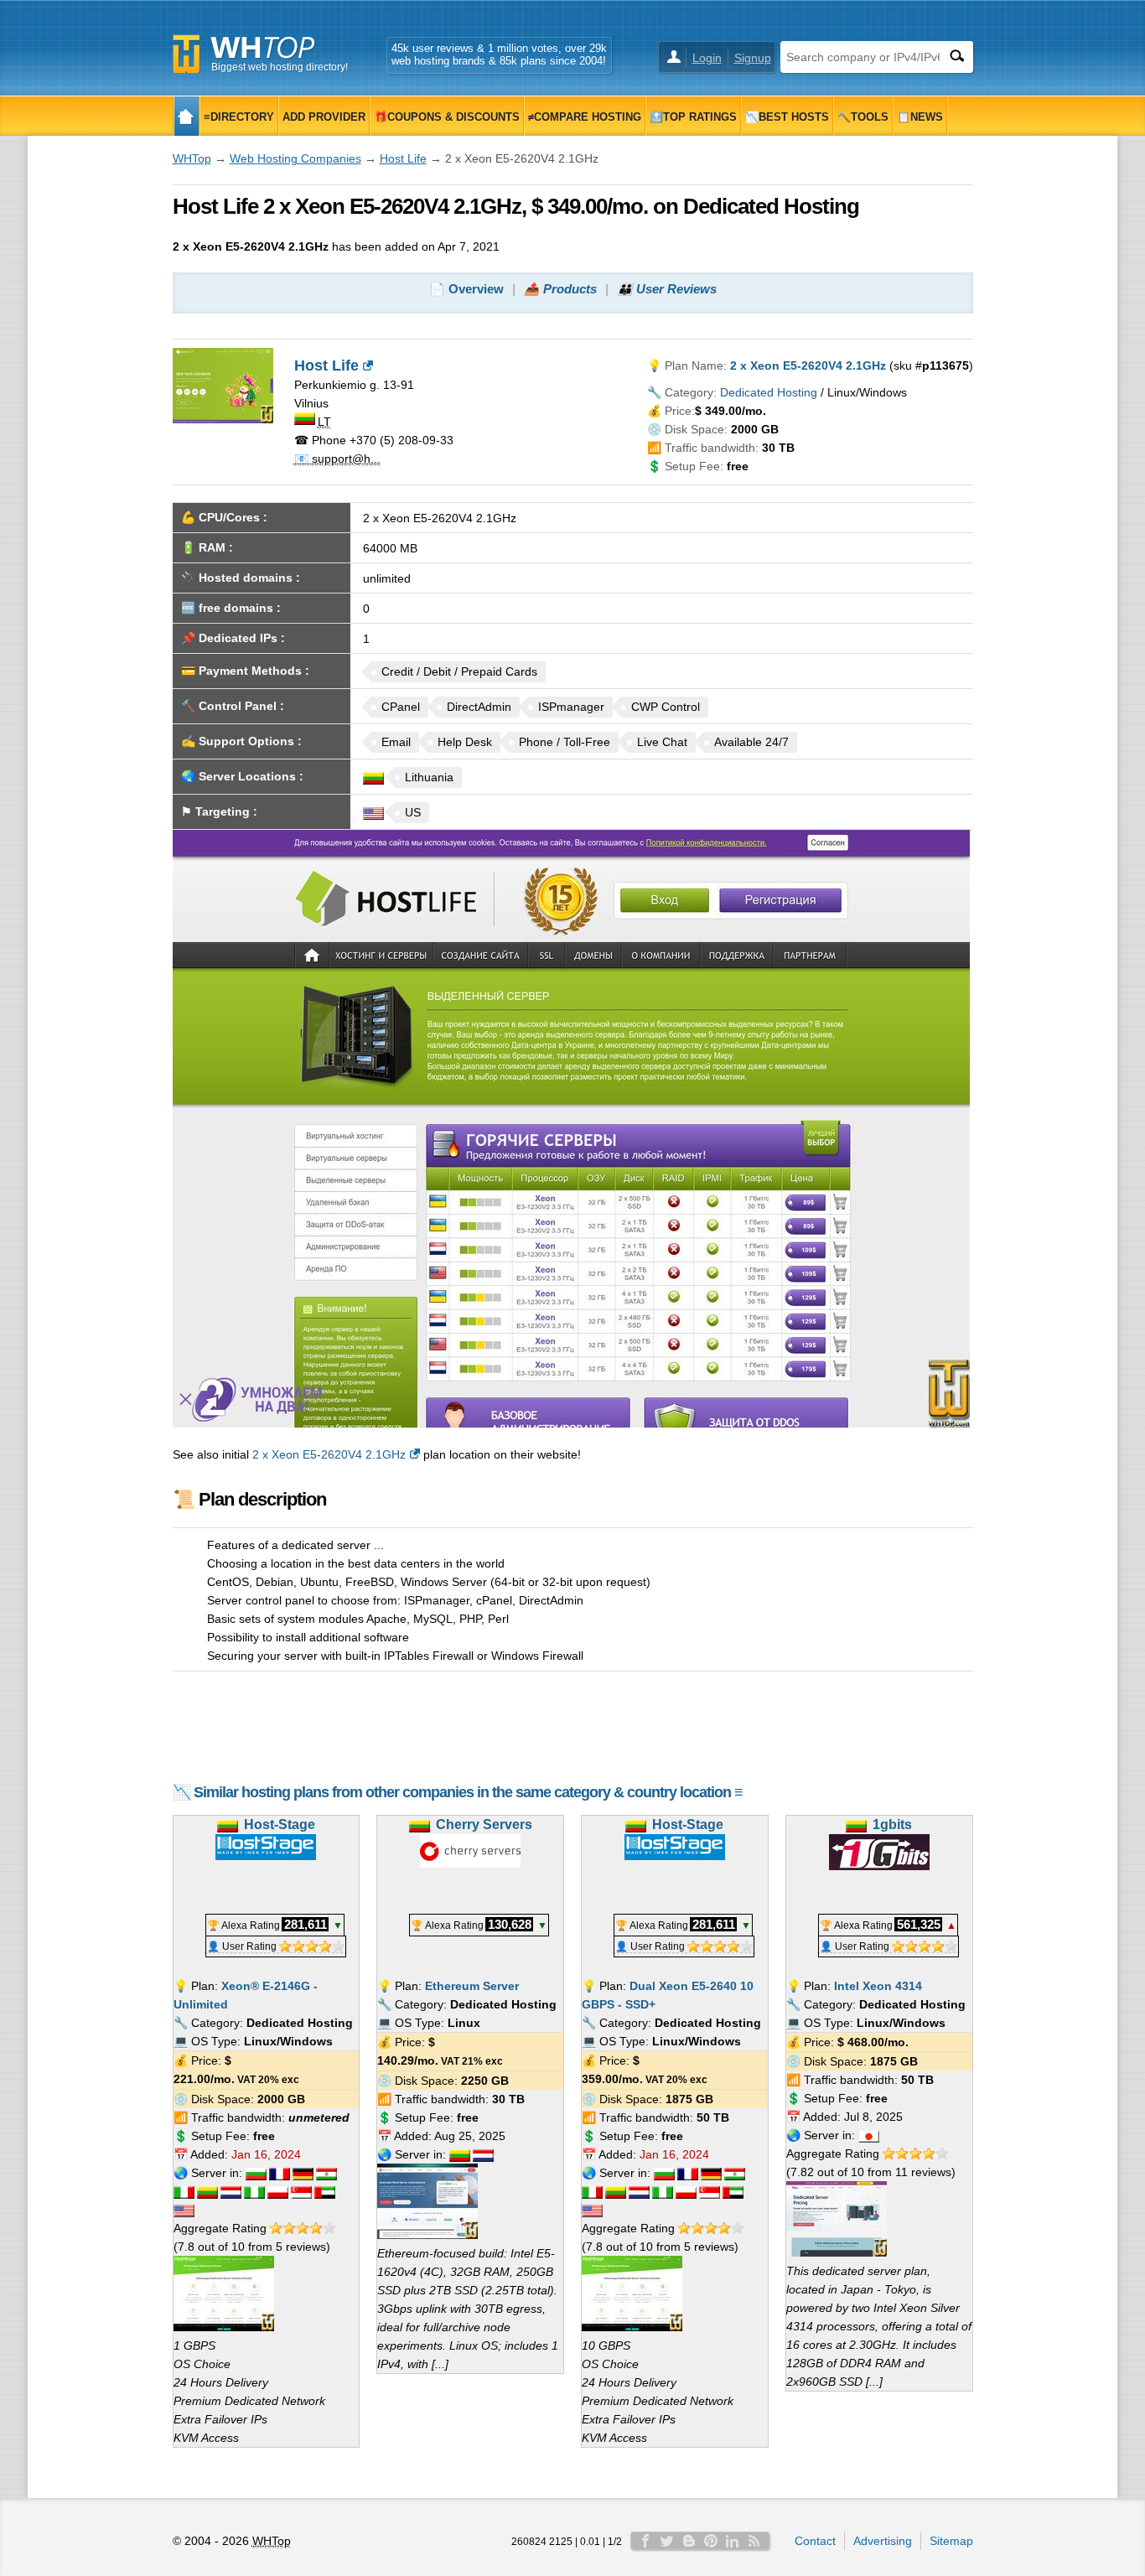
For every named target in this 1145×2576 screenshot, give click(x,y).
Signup (753, 58)
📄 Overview (466, 289)
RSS (754, 2541)
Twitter (667, 2541)
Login (707, 58)
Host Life (403, 158)
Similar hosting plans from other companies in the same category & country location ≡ (468, 1792)
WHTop (192, 158)
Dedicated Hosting (769, 392)
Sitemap (951, 2541)
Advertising (883, 2541)
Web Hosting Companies (295, 158)
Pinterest (711, 2541)
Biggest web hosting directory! (280, 67)
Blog (689, 2541)
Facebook (645, 2541)
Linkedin (733, 2541)
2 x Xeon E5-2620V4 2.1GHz (329, 1454)
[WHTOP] (187, 116)
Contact (815, 2541)
